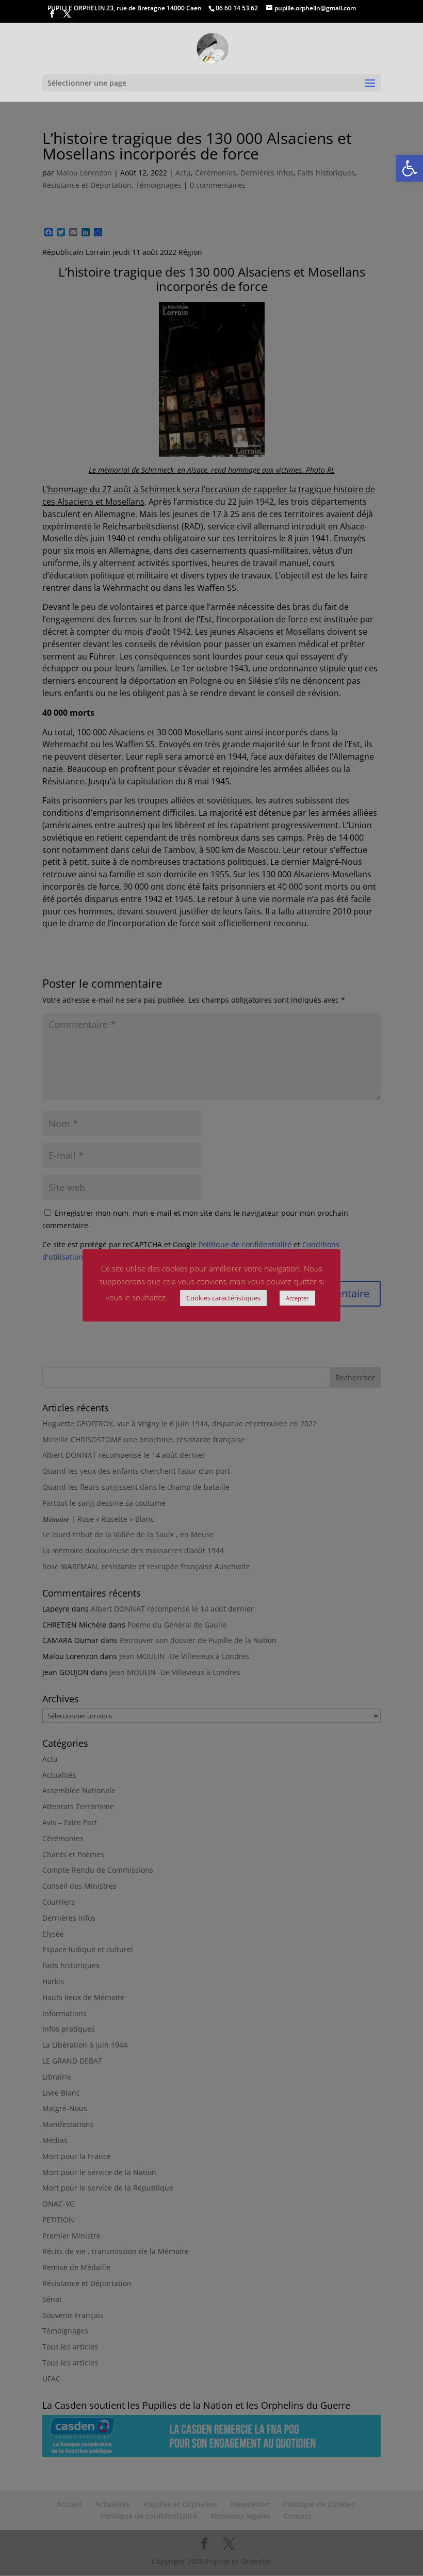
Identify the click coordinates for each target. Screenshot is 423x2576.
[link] (410, 168)
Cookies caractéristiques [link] (223, 1298)
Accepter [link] (297, 1298)
